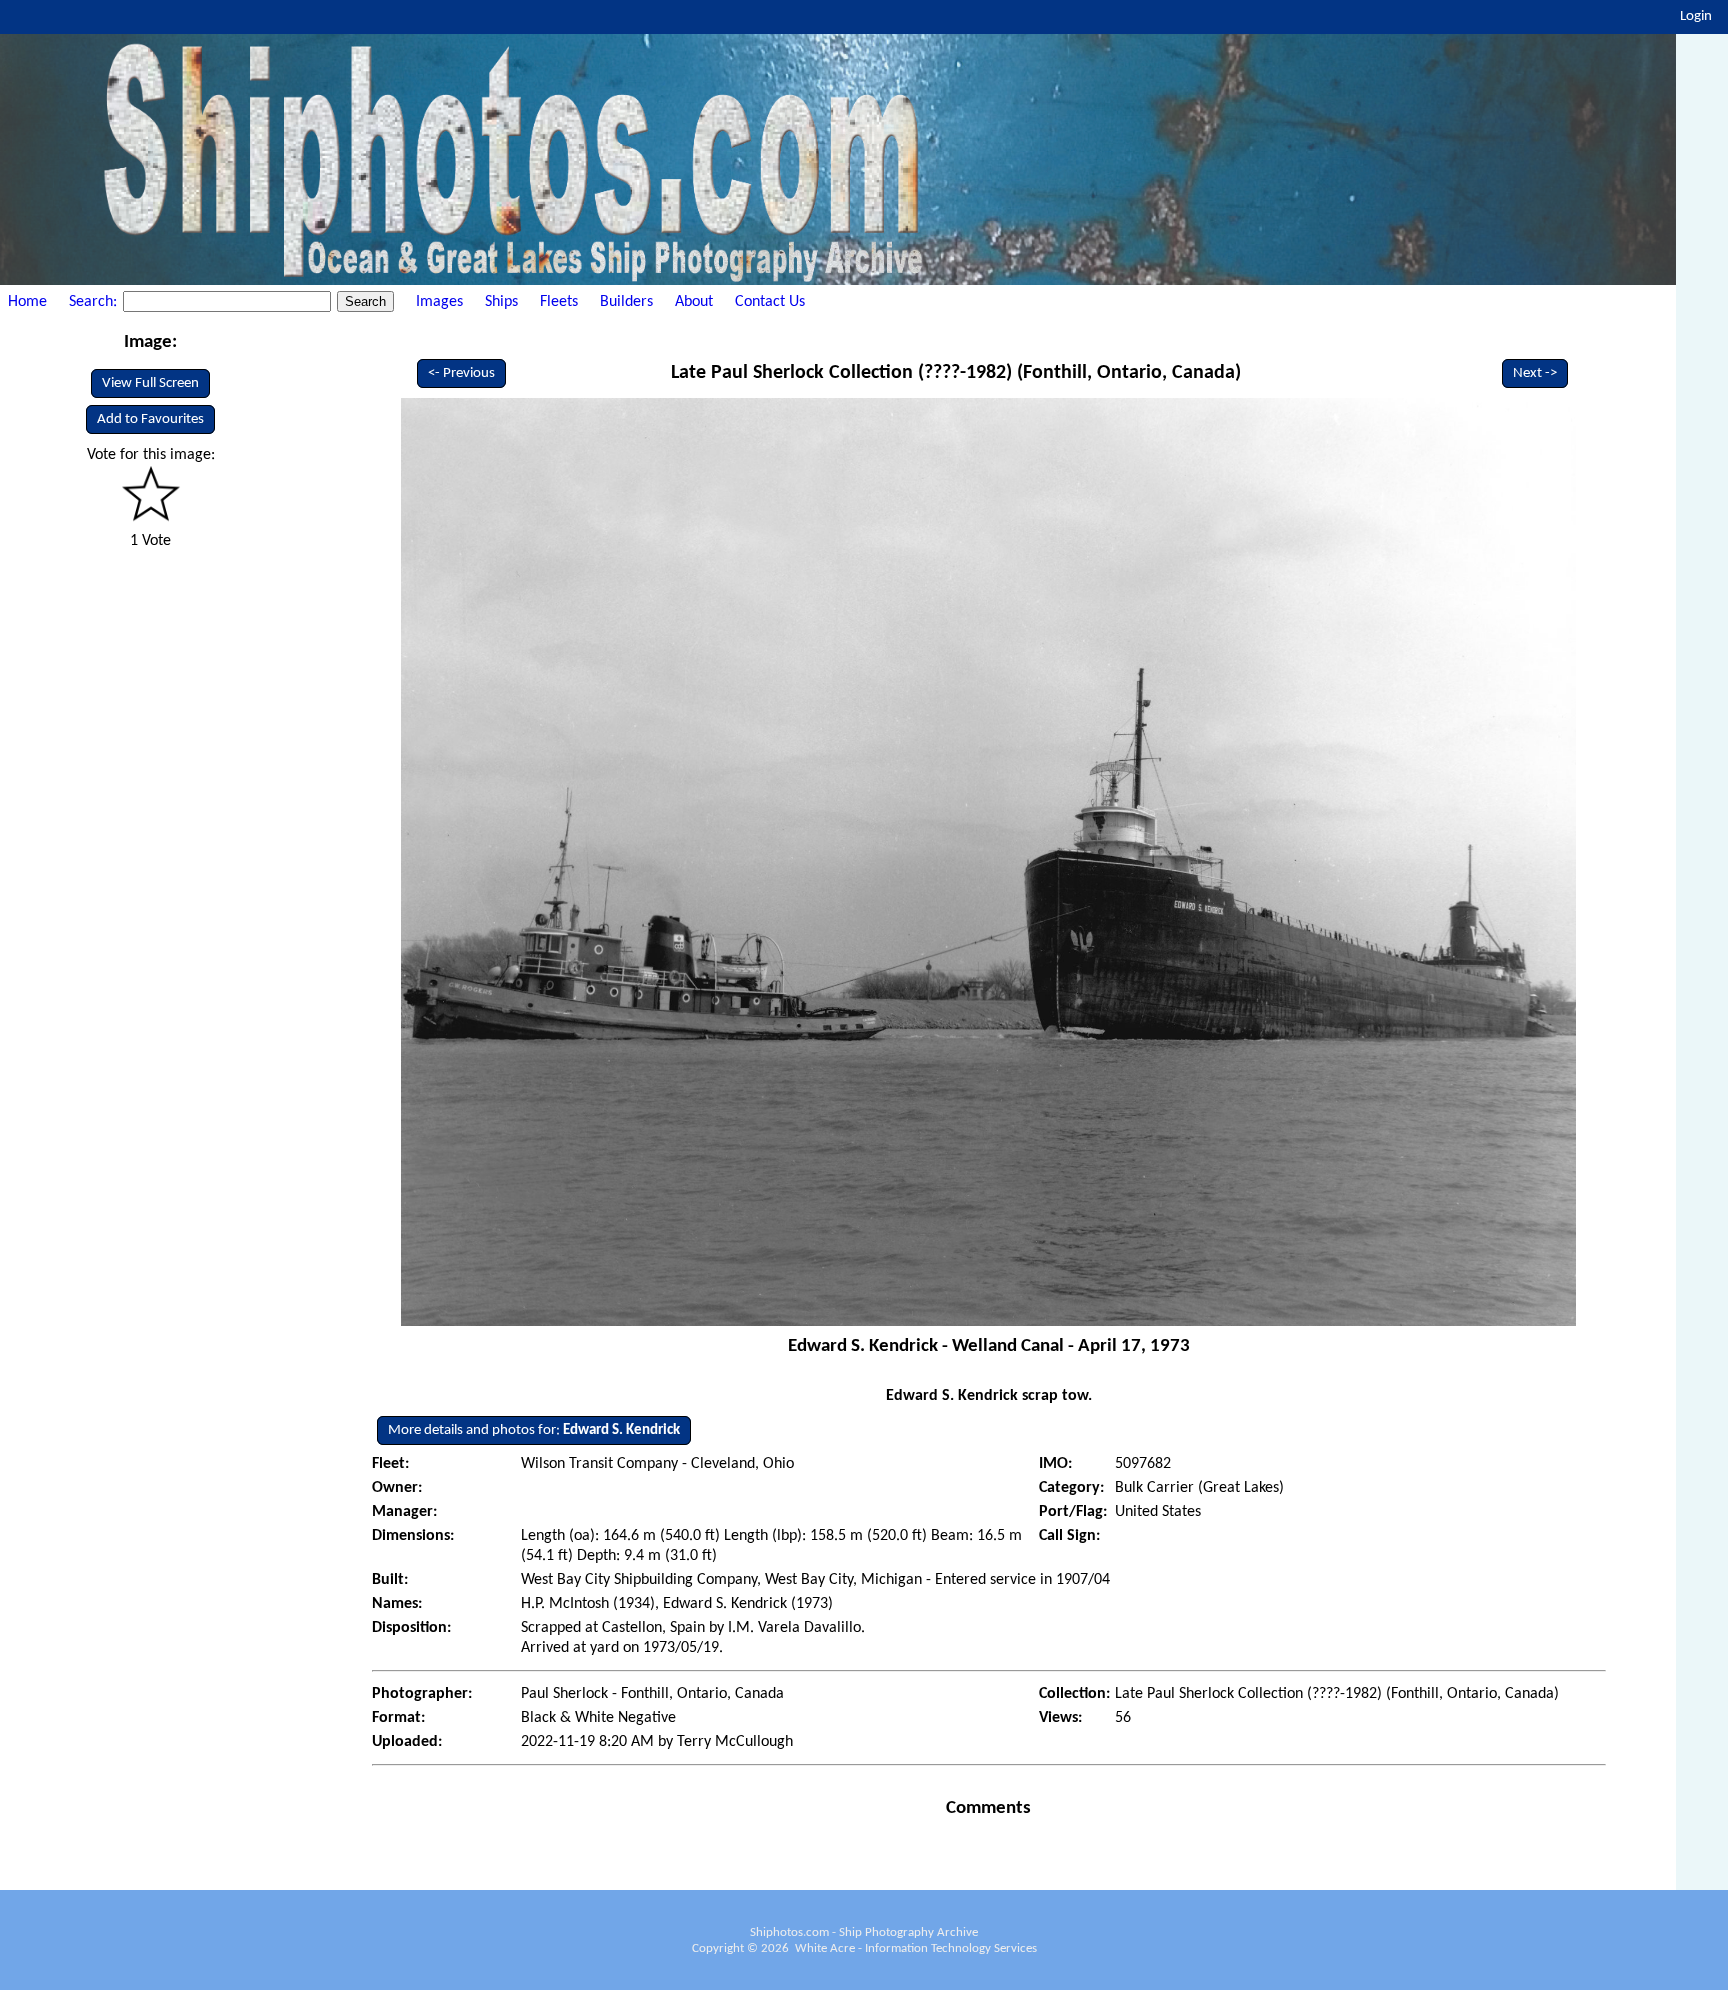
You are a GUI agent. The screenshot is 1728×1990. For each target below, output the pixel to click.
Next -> (1535, 373)
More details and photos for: (534, 1430)
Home (27, 302)
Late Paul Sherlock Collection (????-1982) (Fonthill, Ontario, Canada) (956, 373)
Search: (95, 302)
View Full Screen (150, 383)
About (694, 302)
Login (1696, 16)
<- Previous (461, 373)
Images (439, 302)
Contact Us (770, 302)
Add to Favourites (150, 419)
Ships (501, 302)
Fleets (559, 302)
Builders (626, 302)
